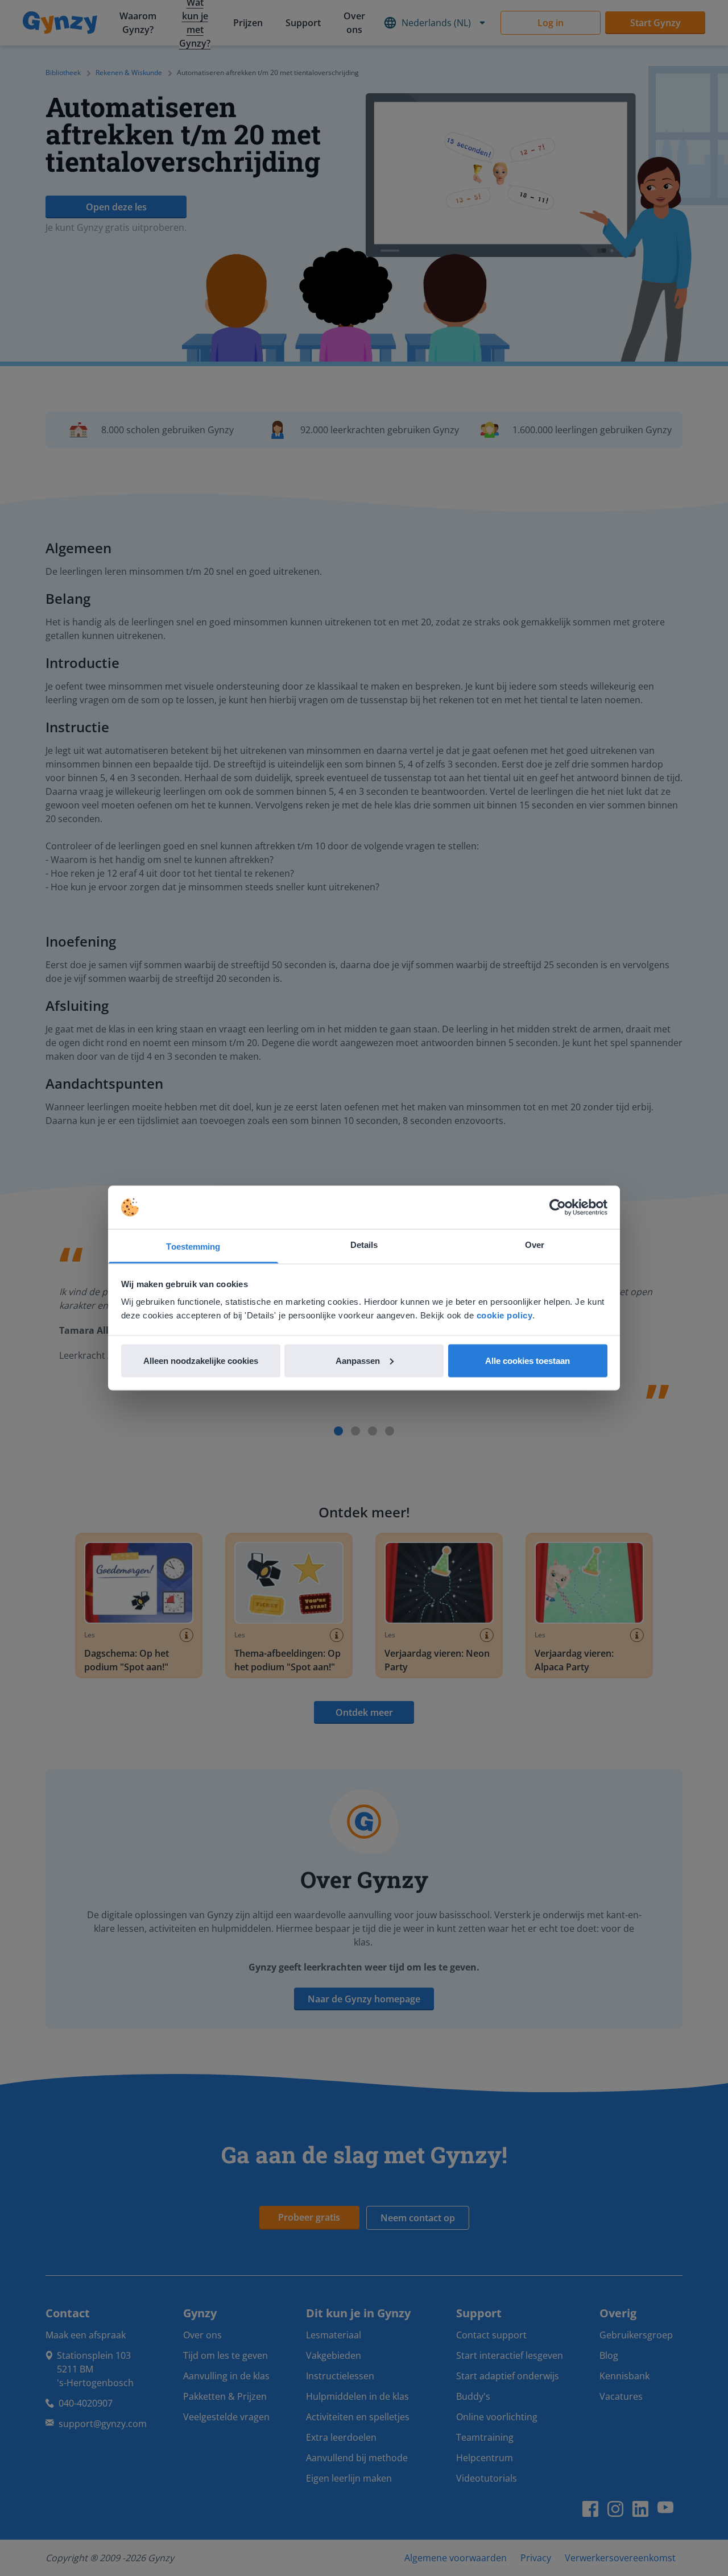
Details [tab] (364, 1245)
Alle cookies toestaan (528, 1360)
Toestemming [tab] (193, 1246)
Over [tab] (535, 1245)
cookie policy (505, 1315)
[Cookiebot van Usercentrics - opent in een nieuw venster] (558, 1208)
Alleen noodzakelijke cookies (201, 1360)
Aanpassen (358, 1360)
